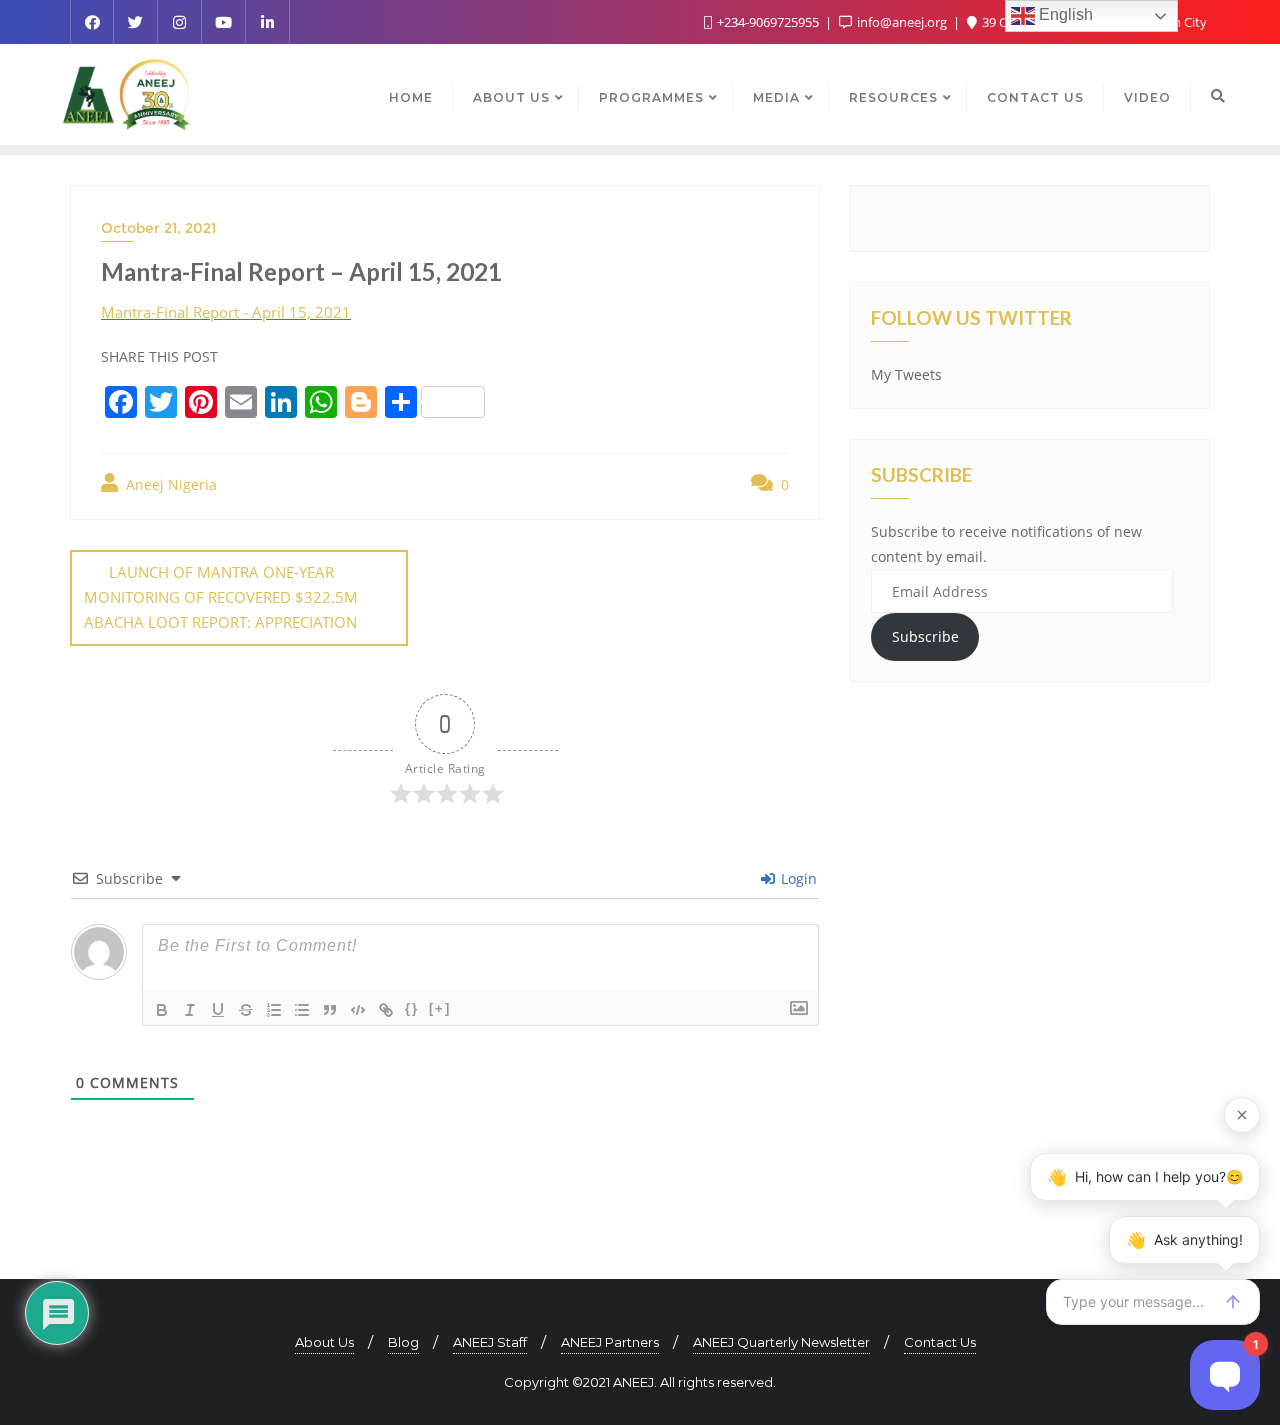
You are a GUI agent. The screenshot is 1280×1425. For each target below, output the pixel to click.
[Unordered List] (302, 1010)
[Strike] (246, 1010)
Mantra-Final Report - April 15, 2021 (226, 312)
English (1064, 14)
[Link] (386, 1010)
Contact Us (940, 1342)
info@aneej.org (902, 22)
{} (412, 1008)
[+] (440, 1008)
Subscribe (925, 636)
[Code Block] (358, 1010)
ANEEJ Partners (610, 1342)
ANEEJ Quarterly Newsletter (781, 1342)
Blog (403, 1342)
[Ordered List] (274, 1010)
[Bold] (162, 1010)
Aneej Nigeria (169, 484)
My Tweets (906, 374)
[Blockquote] (330, 1010)
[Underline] (218, 1010)
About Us (324, 1342)
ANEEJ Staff (490, 1342)
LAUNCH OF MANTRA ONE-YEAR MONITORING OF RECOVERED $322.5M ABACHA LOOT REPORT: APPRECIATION (221, 597)
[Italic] (190, 1010)
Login (797, 878)
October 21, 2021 (158, 228)
